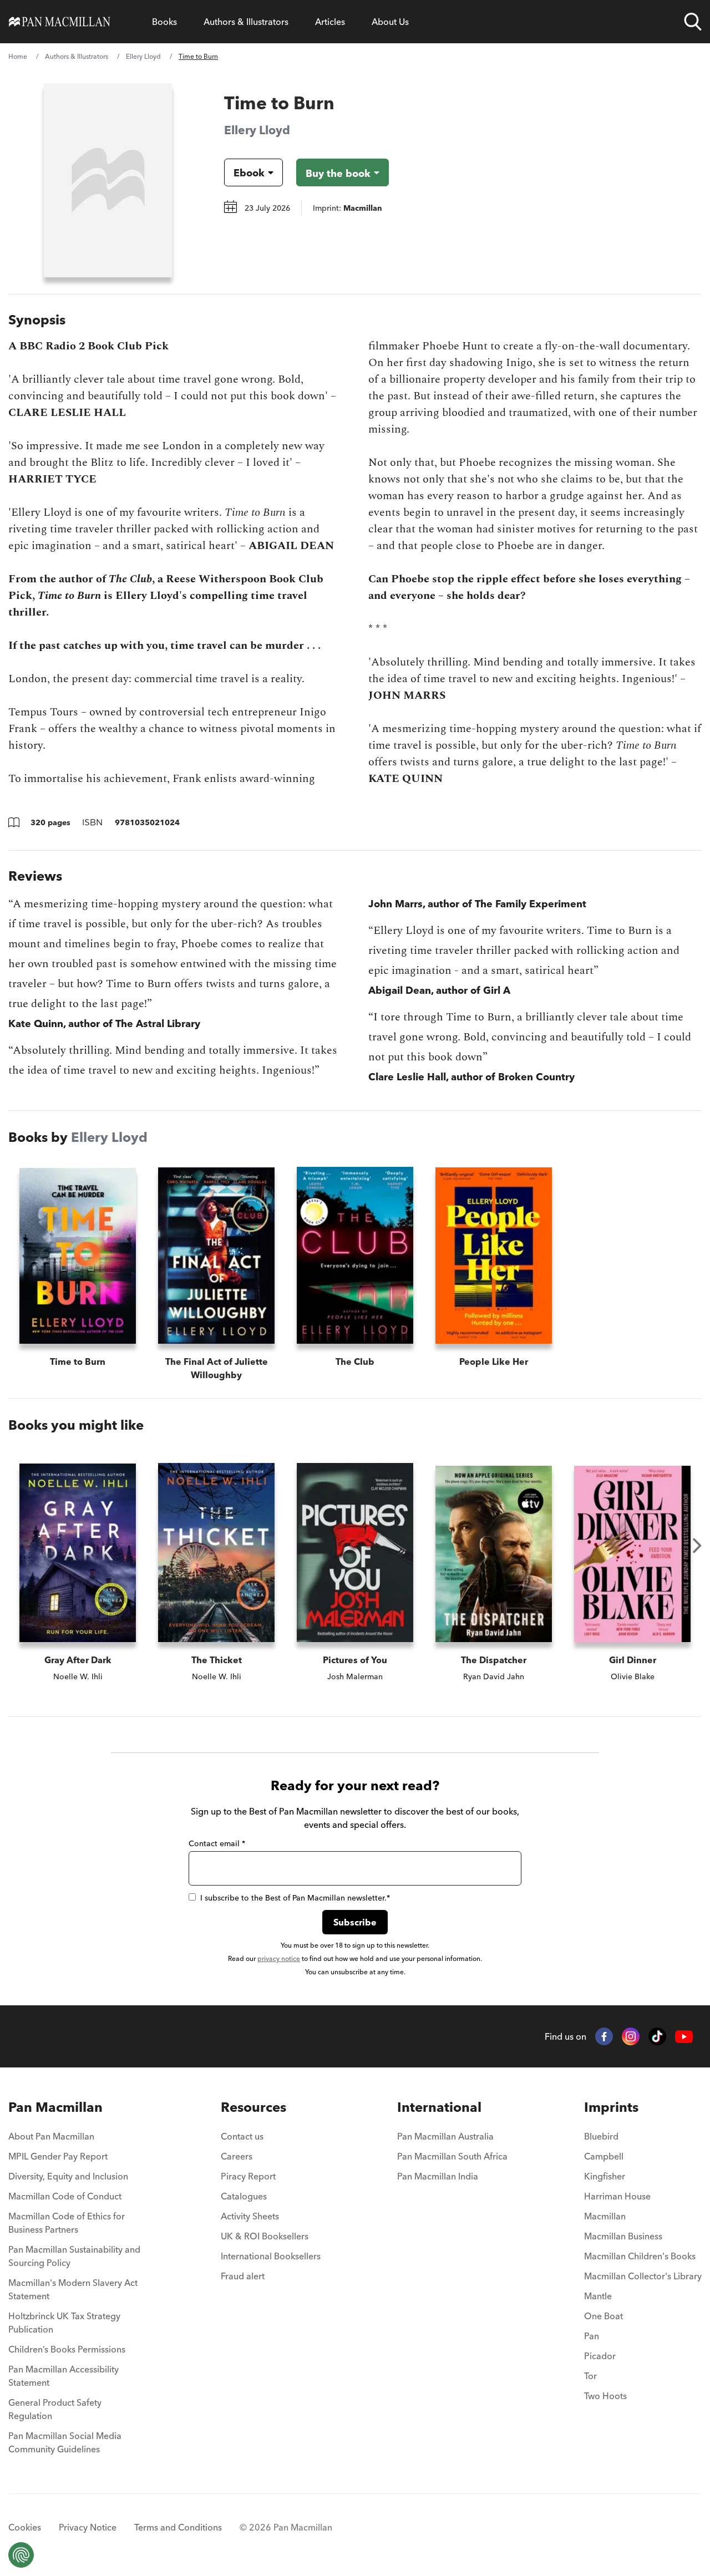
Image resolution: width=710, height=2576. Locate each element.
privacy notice (279, 1958)
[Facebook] (604, 2036)
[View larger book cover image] (108, 180)
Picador (600, 2356)
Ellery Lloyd (143, 56)
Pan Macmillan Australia (445, 2136)
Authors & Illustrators (246, 22)
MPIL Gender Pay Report (58, 2156)
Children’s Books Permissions (67, 2349)
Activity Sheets (250, 2216)
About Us (390, 22)
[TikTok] (657, 2036)
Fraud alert (243, 2276)
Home (18, 56)
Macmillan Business (623, 2236)
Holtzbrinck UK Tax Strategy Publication (64, 2323)
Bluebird (601, 2136)
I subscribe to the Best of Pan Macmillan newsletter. (295, 1898)
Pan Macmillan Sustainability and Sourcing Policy (74, 2256)
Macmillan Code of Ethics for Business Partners (67, 2223)
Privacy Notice (88, 2527)
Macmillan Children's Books (640, 2256)
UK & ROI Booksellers (265, 2236)
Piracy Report (248, 2176)
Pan (592, 2336)
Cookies (25, 2527)
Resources (253, 2107)
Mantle (598, 2296)
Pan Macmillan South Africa (452, 2156)
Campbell (604, 2156)
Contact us (242, 2136)
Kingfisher (605, 2176)
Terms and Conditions (178, 2527)
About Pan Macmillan (51, 2136)
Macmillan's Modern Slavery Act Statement (73, 2289)
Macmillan (605, 2216)
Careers (237, 2156)
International (439, 2107)
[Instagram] (631, 2036)
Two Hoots (605, 2396)
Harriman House (617, 2196)
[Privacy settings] (21, 2555)
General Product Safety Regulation (55, 2409)
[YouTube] (684, 2037)
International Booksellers (271, 2256)
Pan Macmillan (55, 2107)
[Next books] (697, 1546)
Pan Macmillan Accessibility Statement (64, 2376)
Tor (590, 2376)
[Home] (60, 22)
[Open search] (693, 22)
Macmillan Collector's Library (643, 2276)
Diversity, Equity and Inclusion (68, 2176)
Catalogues (244, 2196)
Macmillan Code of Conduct (65, 2196)
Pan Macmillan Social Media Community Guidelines (65, 2442)
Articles (330, 22)
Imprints (611, 2107)
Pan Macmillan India (438, 2176)
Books (164, 22)
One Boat (603, 2316)
